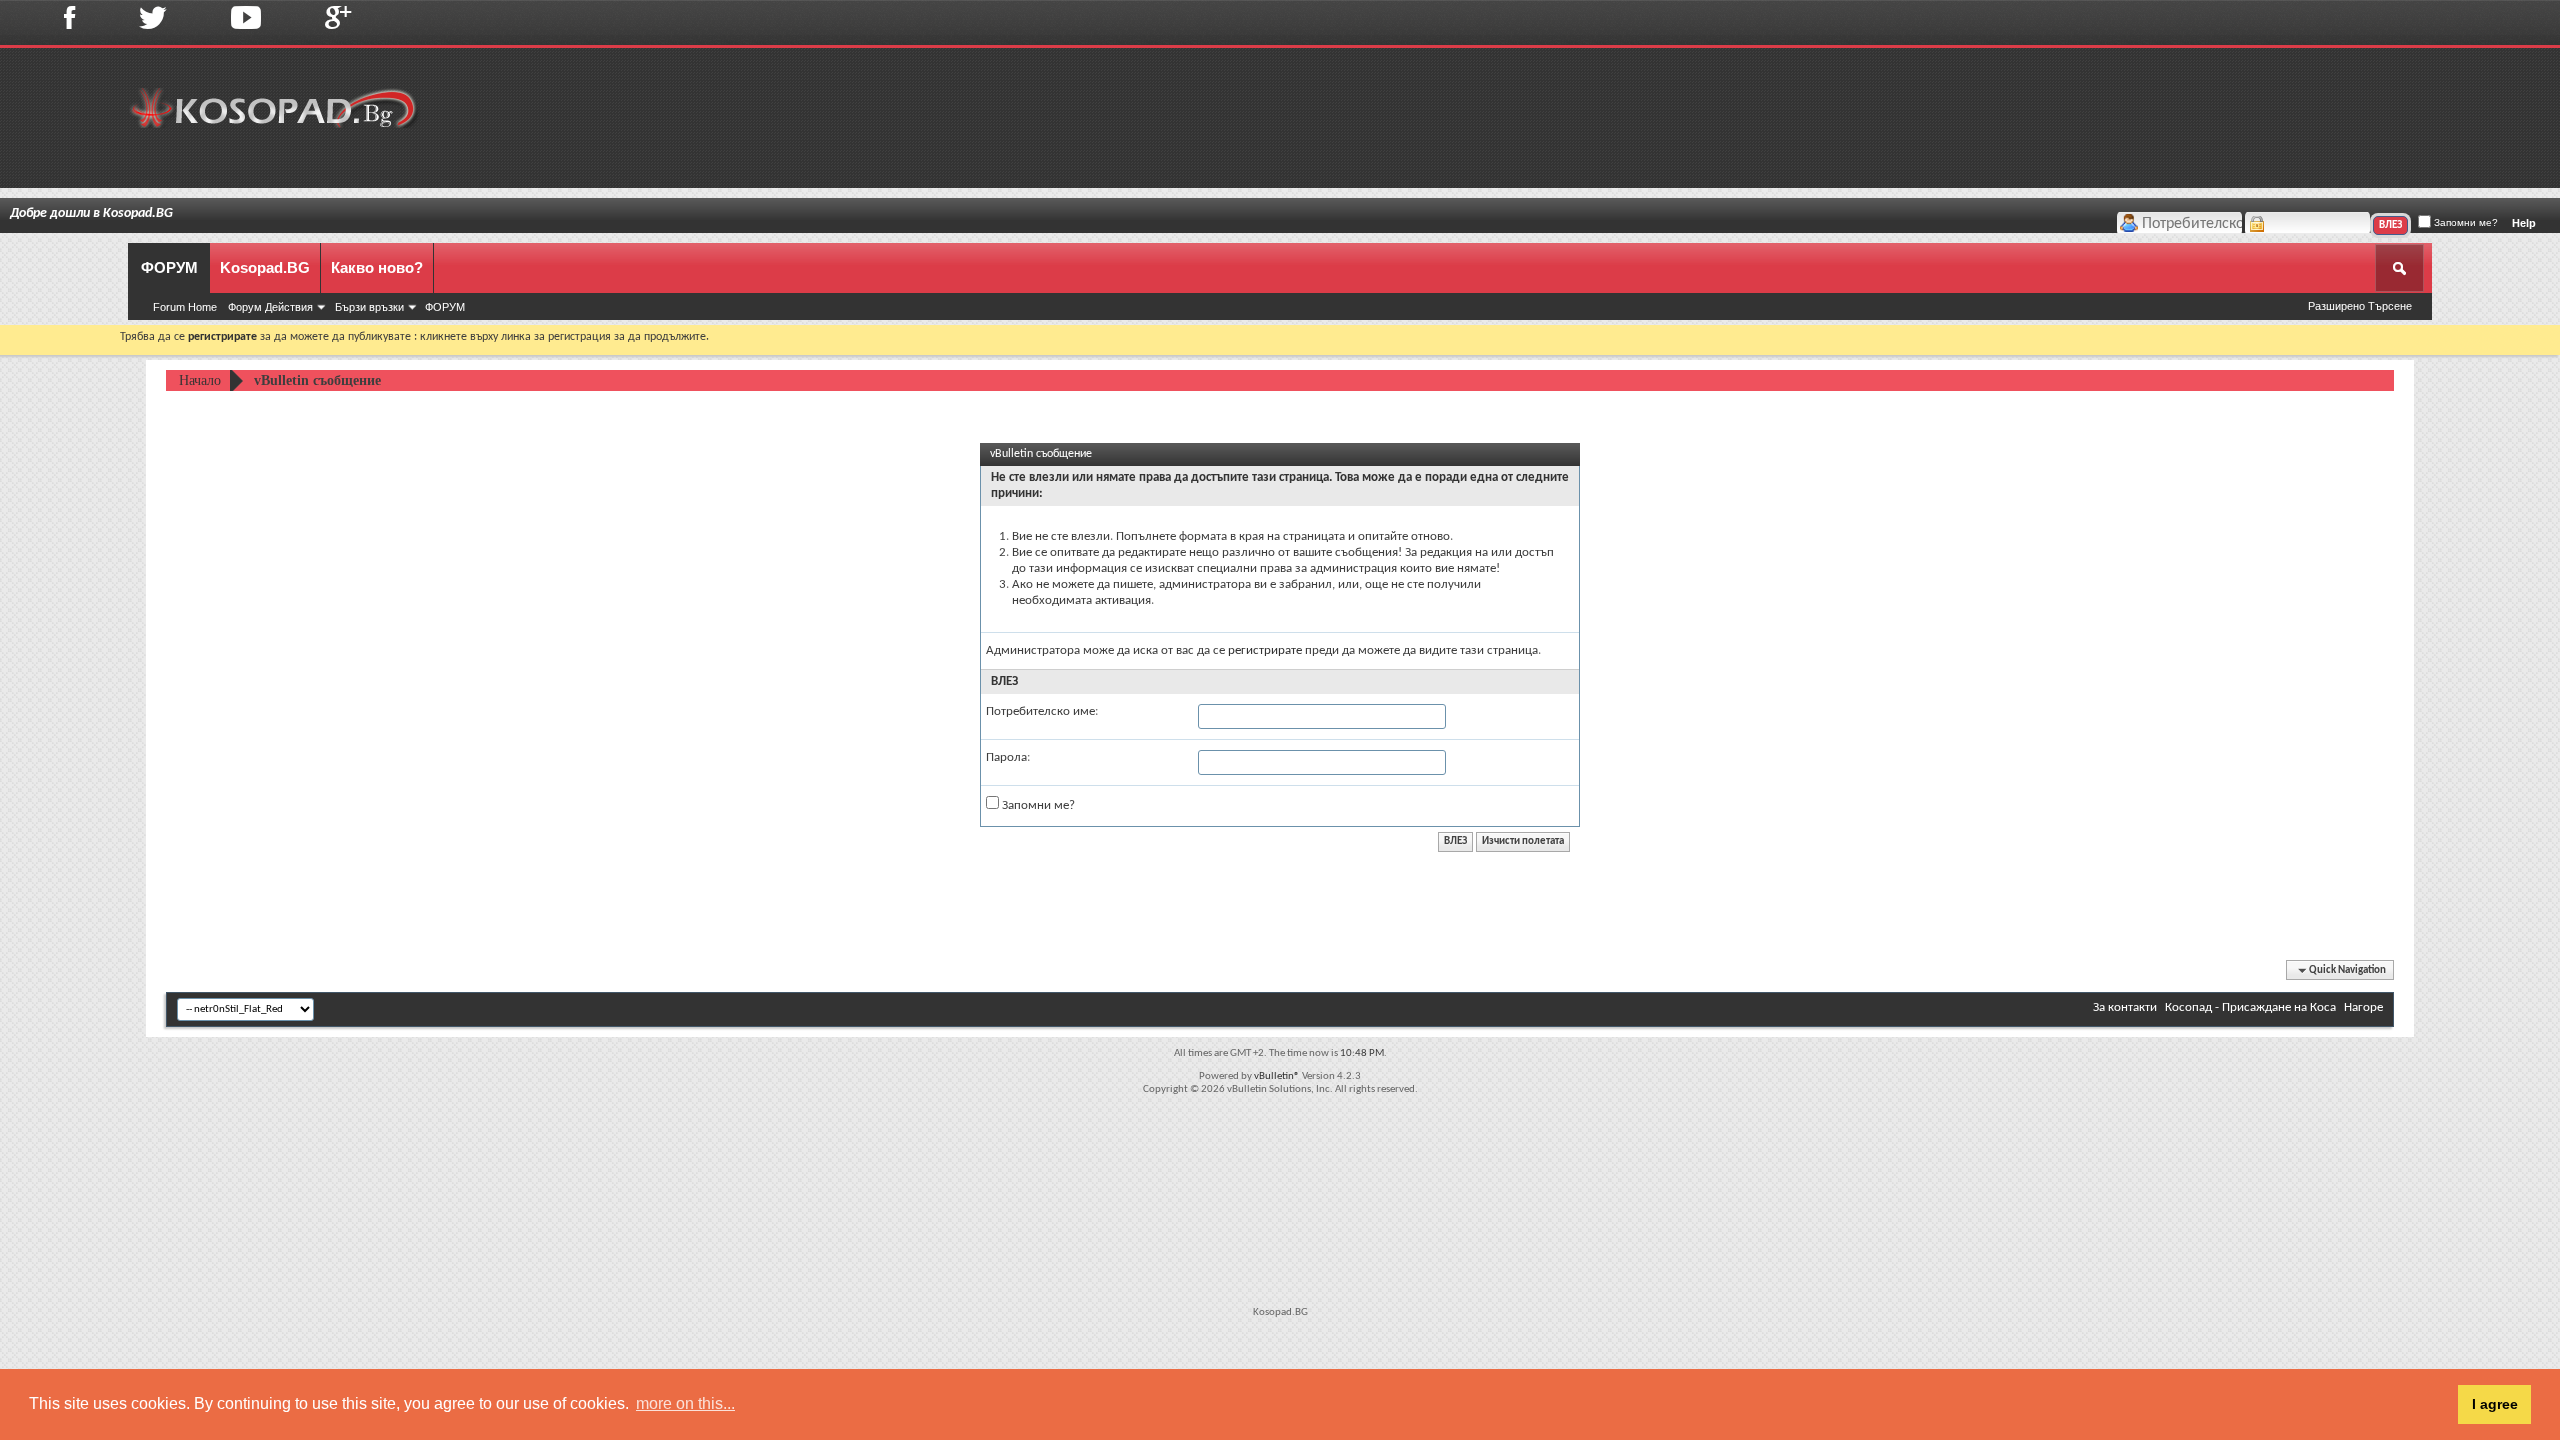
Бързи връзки (369, 307)
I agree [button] (2495, 1404)
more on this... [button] (685, 1403)
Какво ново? (377, 267)
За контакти (2125, 1007)
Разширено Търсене (2360, 306)
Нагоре (2363, 1007)
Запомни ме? (2464, 222)
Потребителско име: (1042, 711)
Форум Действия (270, 307)
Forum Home (185, 307)
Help (2524, 223)
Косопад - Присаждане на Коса (2250, 1007)
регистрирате (1265, 650)
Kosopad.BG (265, 267)
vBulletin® (1277, 1076)
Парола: (1008, 757)
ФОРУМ (169, 267)
